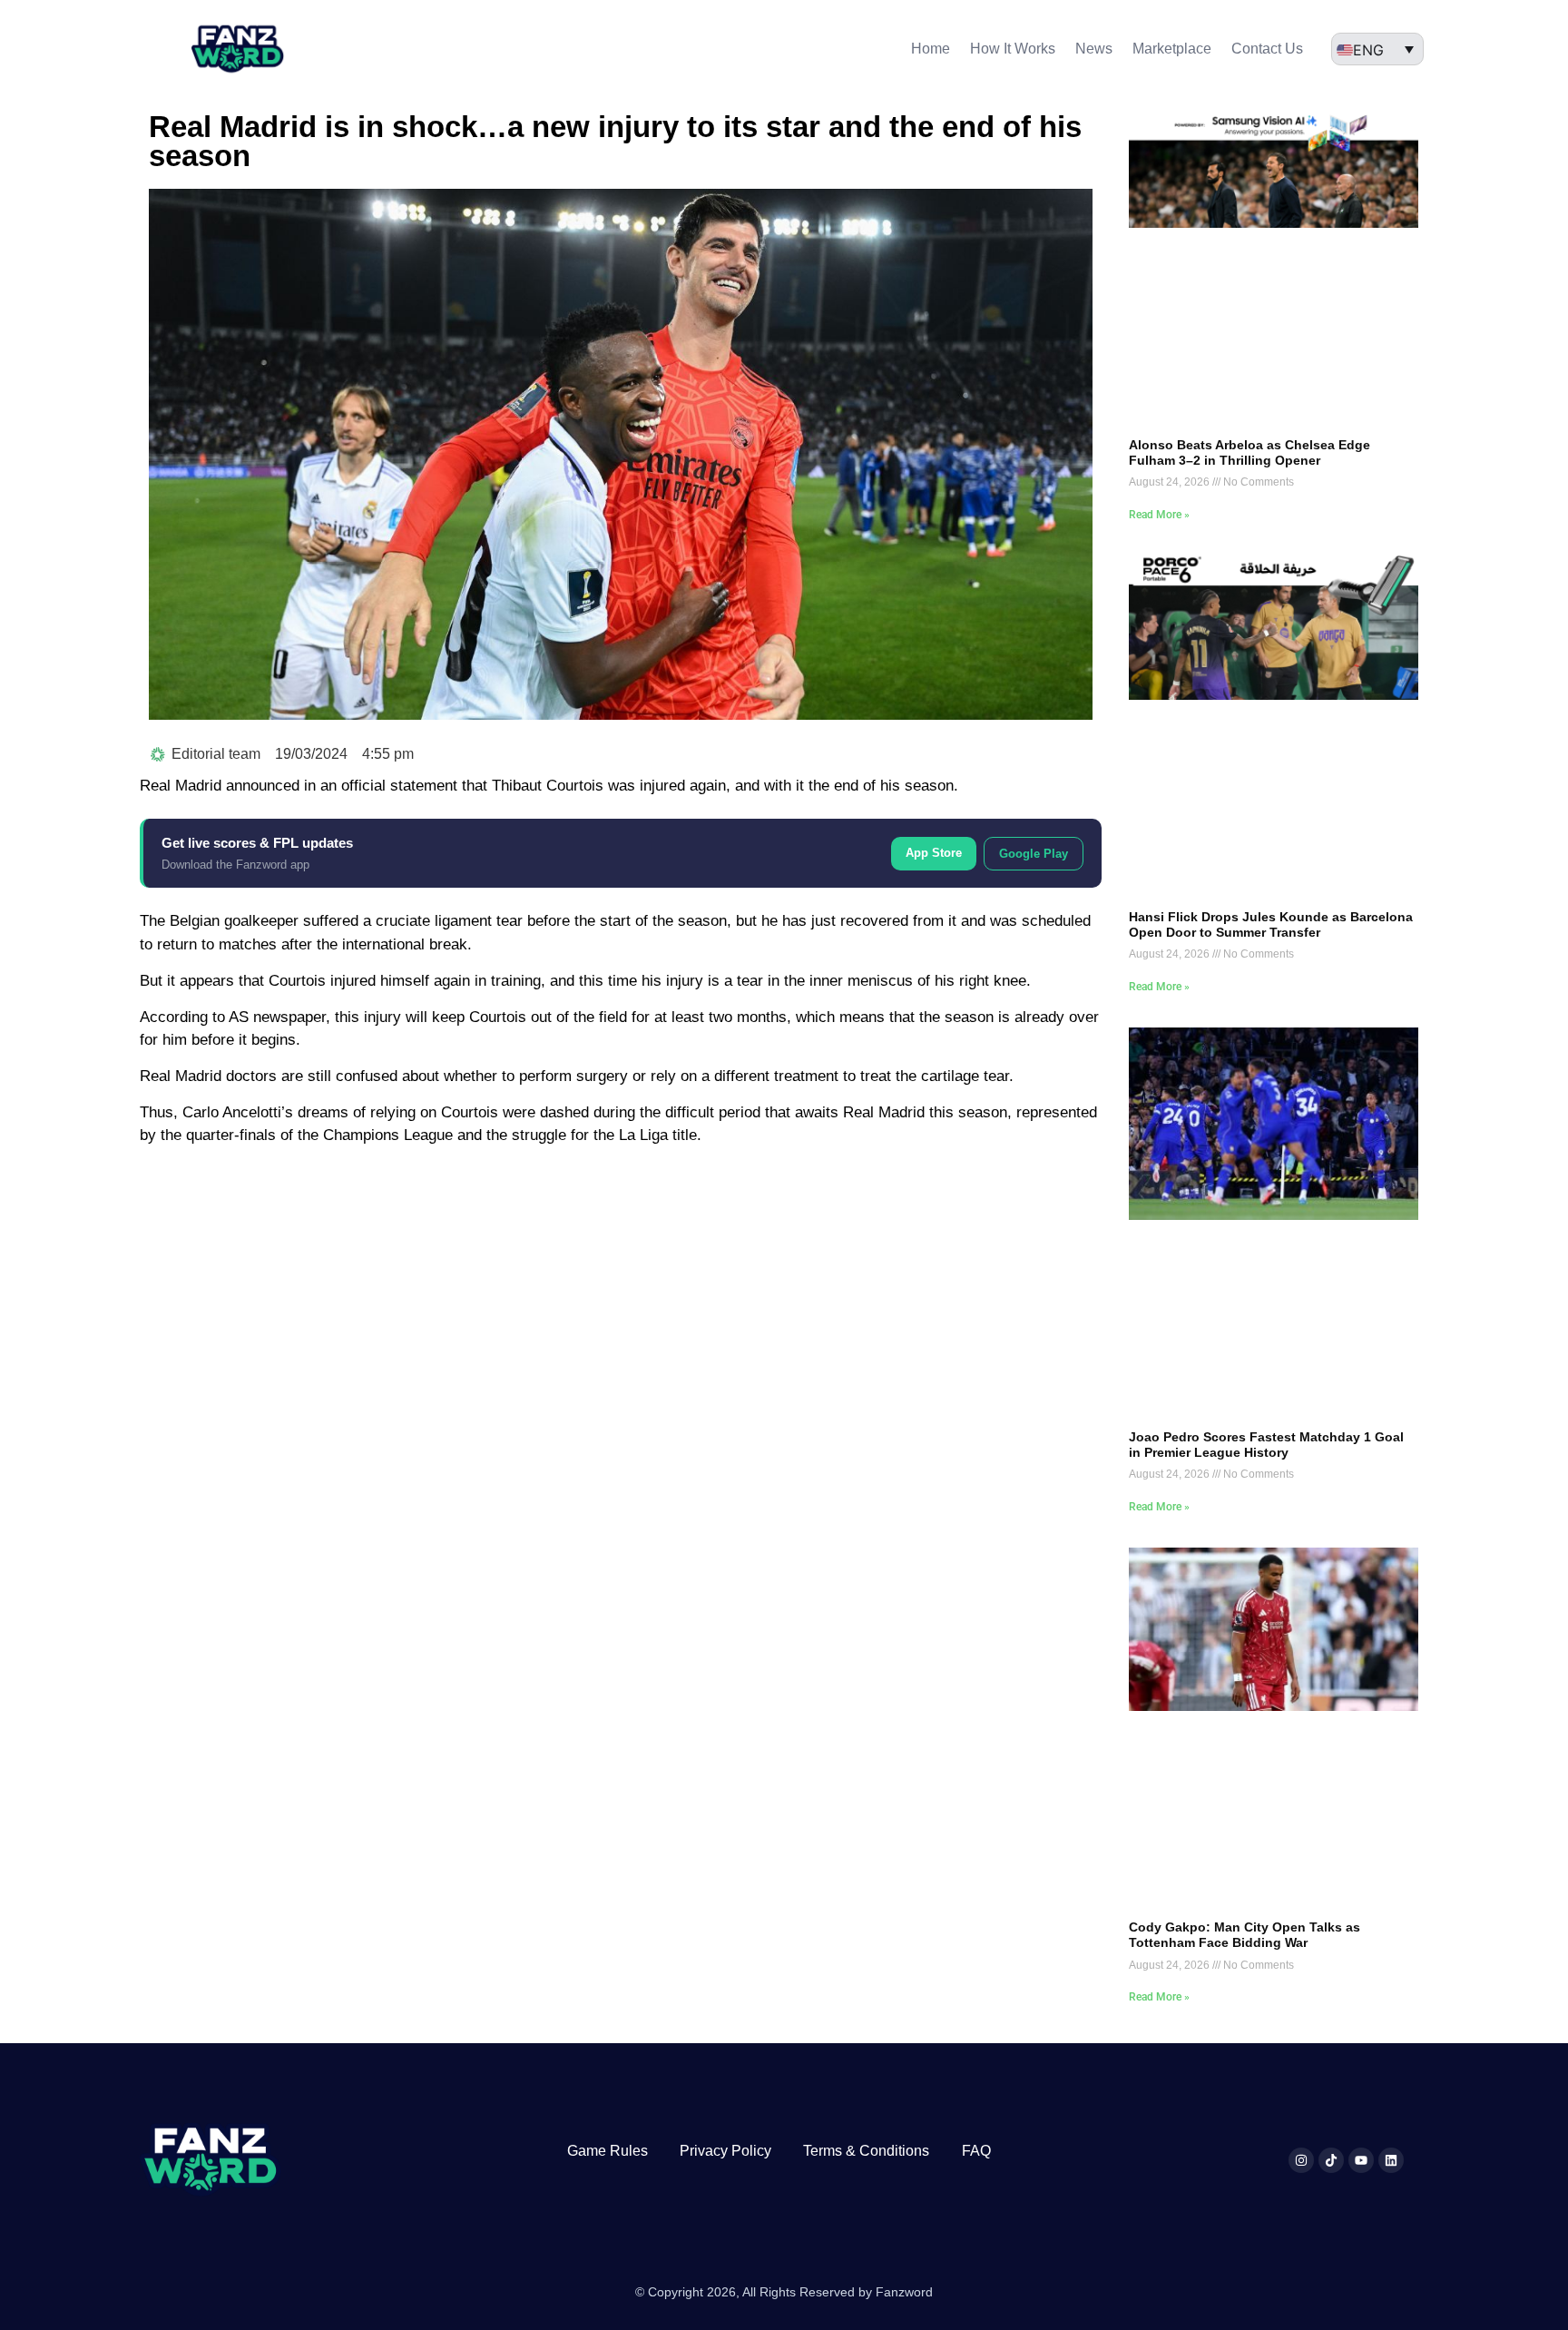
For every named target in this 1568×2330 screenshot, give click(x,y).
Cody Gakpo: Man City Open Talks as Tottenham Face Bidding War (1245, 1935)
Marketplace (1172, 49)
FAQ (976, 2151)
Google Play (1034, 854)
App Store (934, 853)
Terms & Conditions (866, 2151)
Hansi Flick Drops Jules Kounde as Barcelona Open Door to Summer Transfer (1271, 924)
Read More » (1159, 515)
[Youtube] (1361, 2160)
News (1094, 49)
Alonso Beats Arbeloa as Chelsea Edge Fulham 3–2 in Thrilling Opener (1249, 452)
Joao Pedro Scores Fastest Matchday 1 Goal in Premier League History (1266, 1445)
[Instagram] (1301, 2160)
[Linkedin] (1391, 2160)
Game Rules (608, 2151)
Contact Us (1267, 49)
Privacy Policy (725, 2151)
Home (931, 49)
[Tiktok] (1331, 2160)
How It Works (1013, 49)
